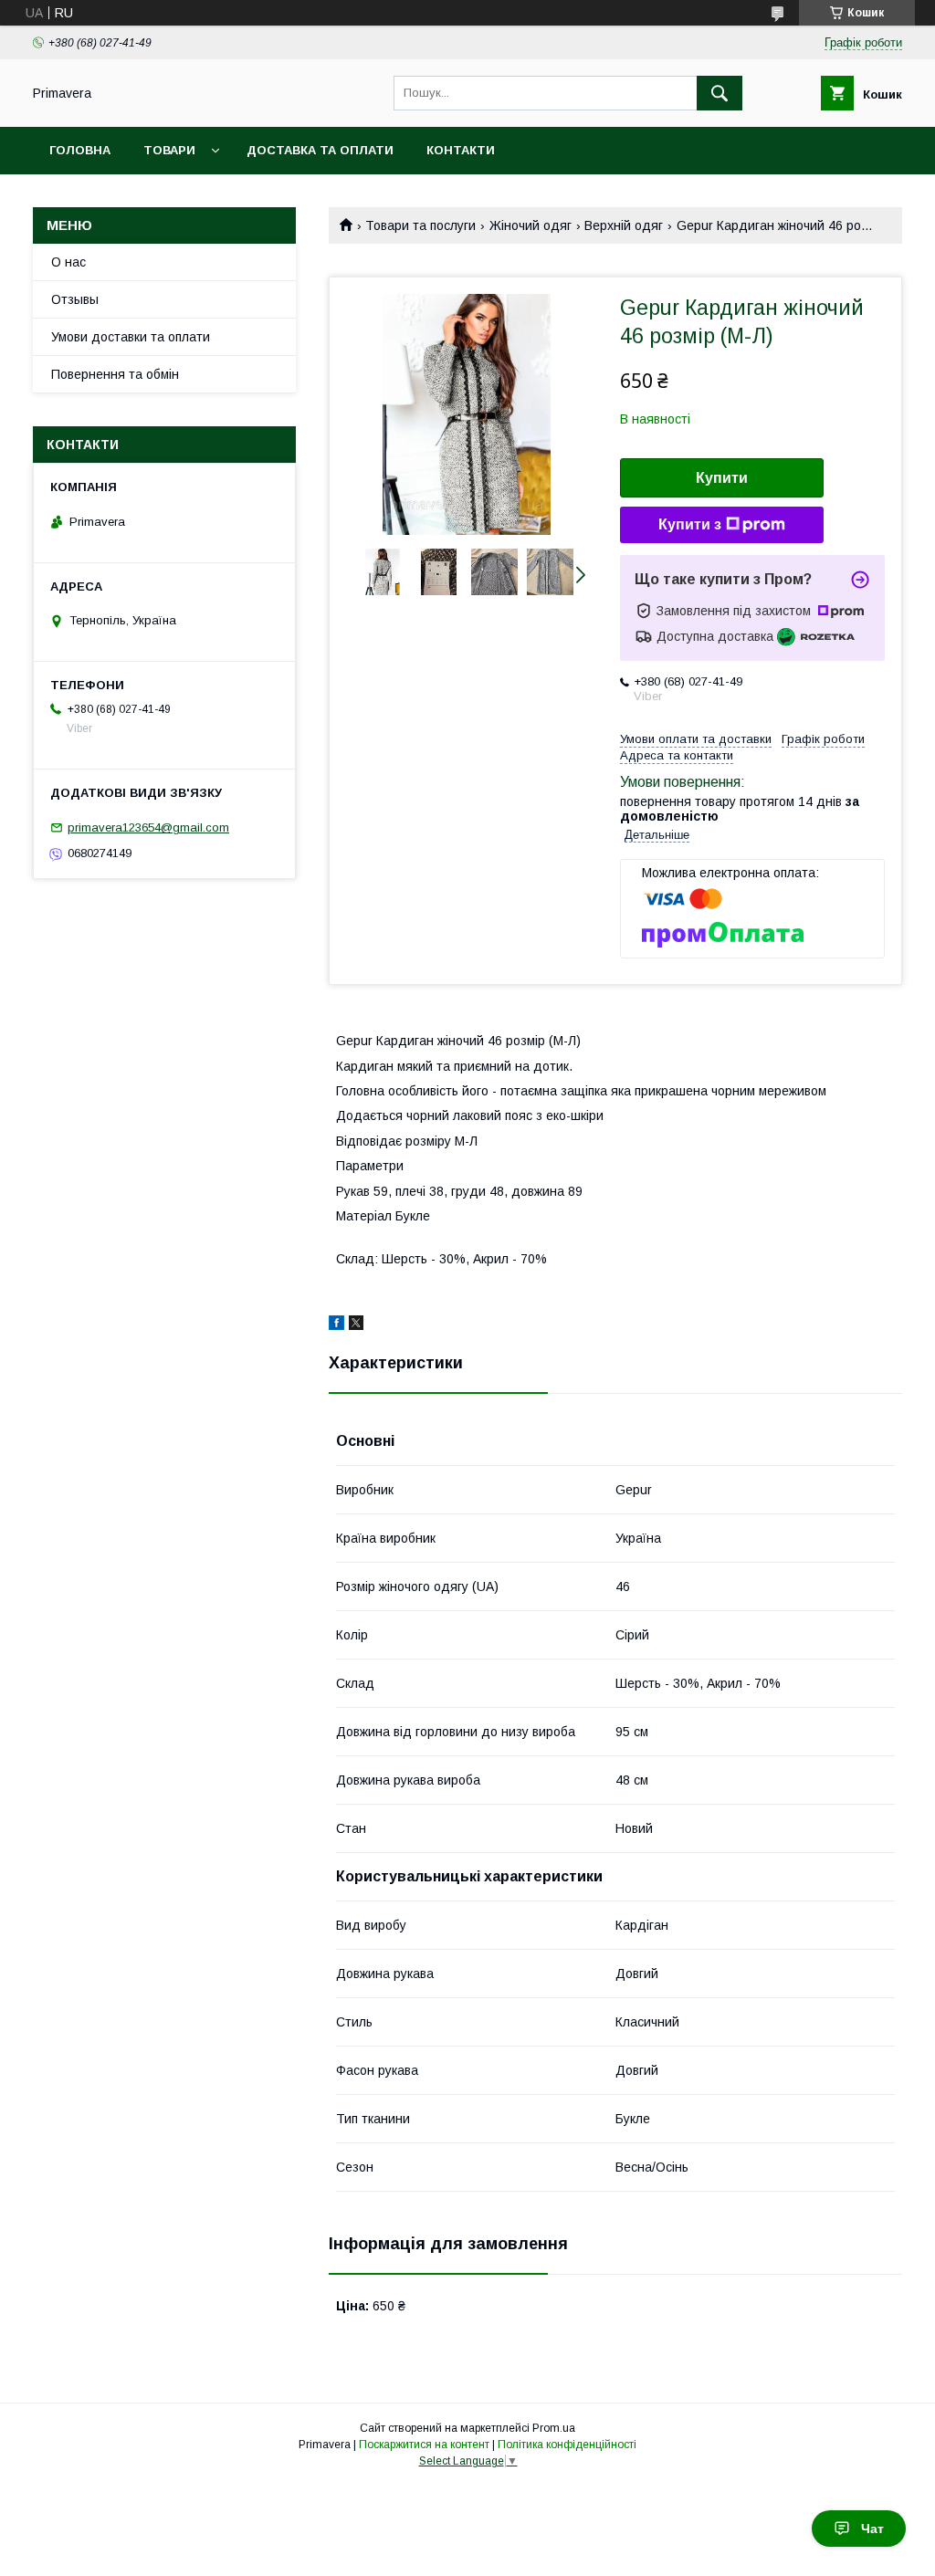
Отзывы (75, 299)
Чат (872, 2529)
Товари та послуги (420, 225)
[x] (356, 1325)
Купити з (690, 524)
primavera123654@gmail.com (148, 827)
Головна (80, 150)
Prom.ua (554, 2428)
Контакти (461, 150)
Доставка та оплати (320, 150)
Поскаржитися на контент (424, 2445)
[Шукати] (720, 93)
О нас (68, 262)
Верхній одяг (624, 225)
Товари (169, 150)
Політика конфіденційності (567, 2445)
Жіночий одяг (531, 225)
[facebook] (336, 1325)
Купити (722, 478)
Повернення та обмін (115, 374)
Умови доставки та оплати (131, 337)
